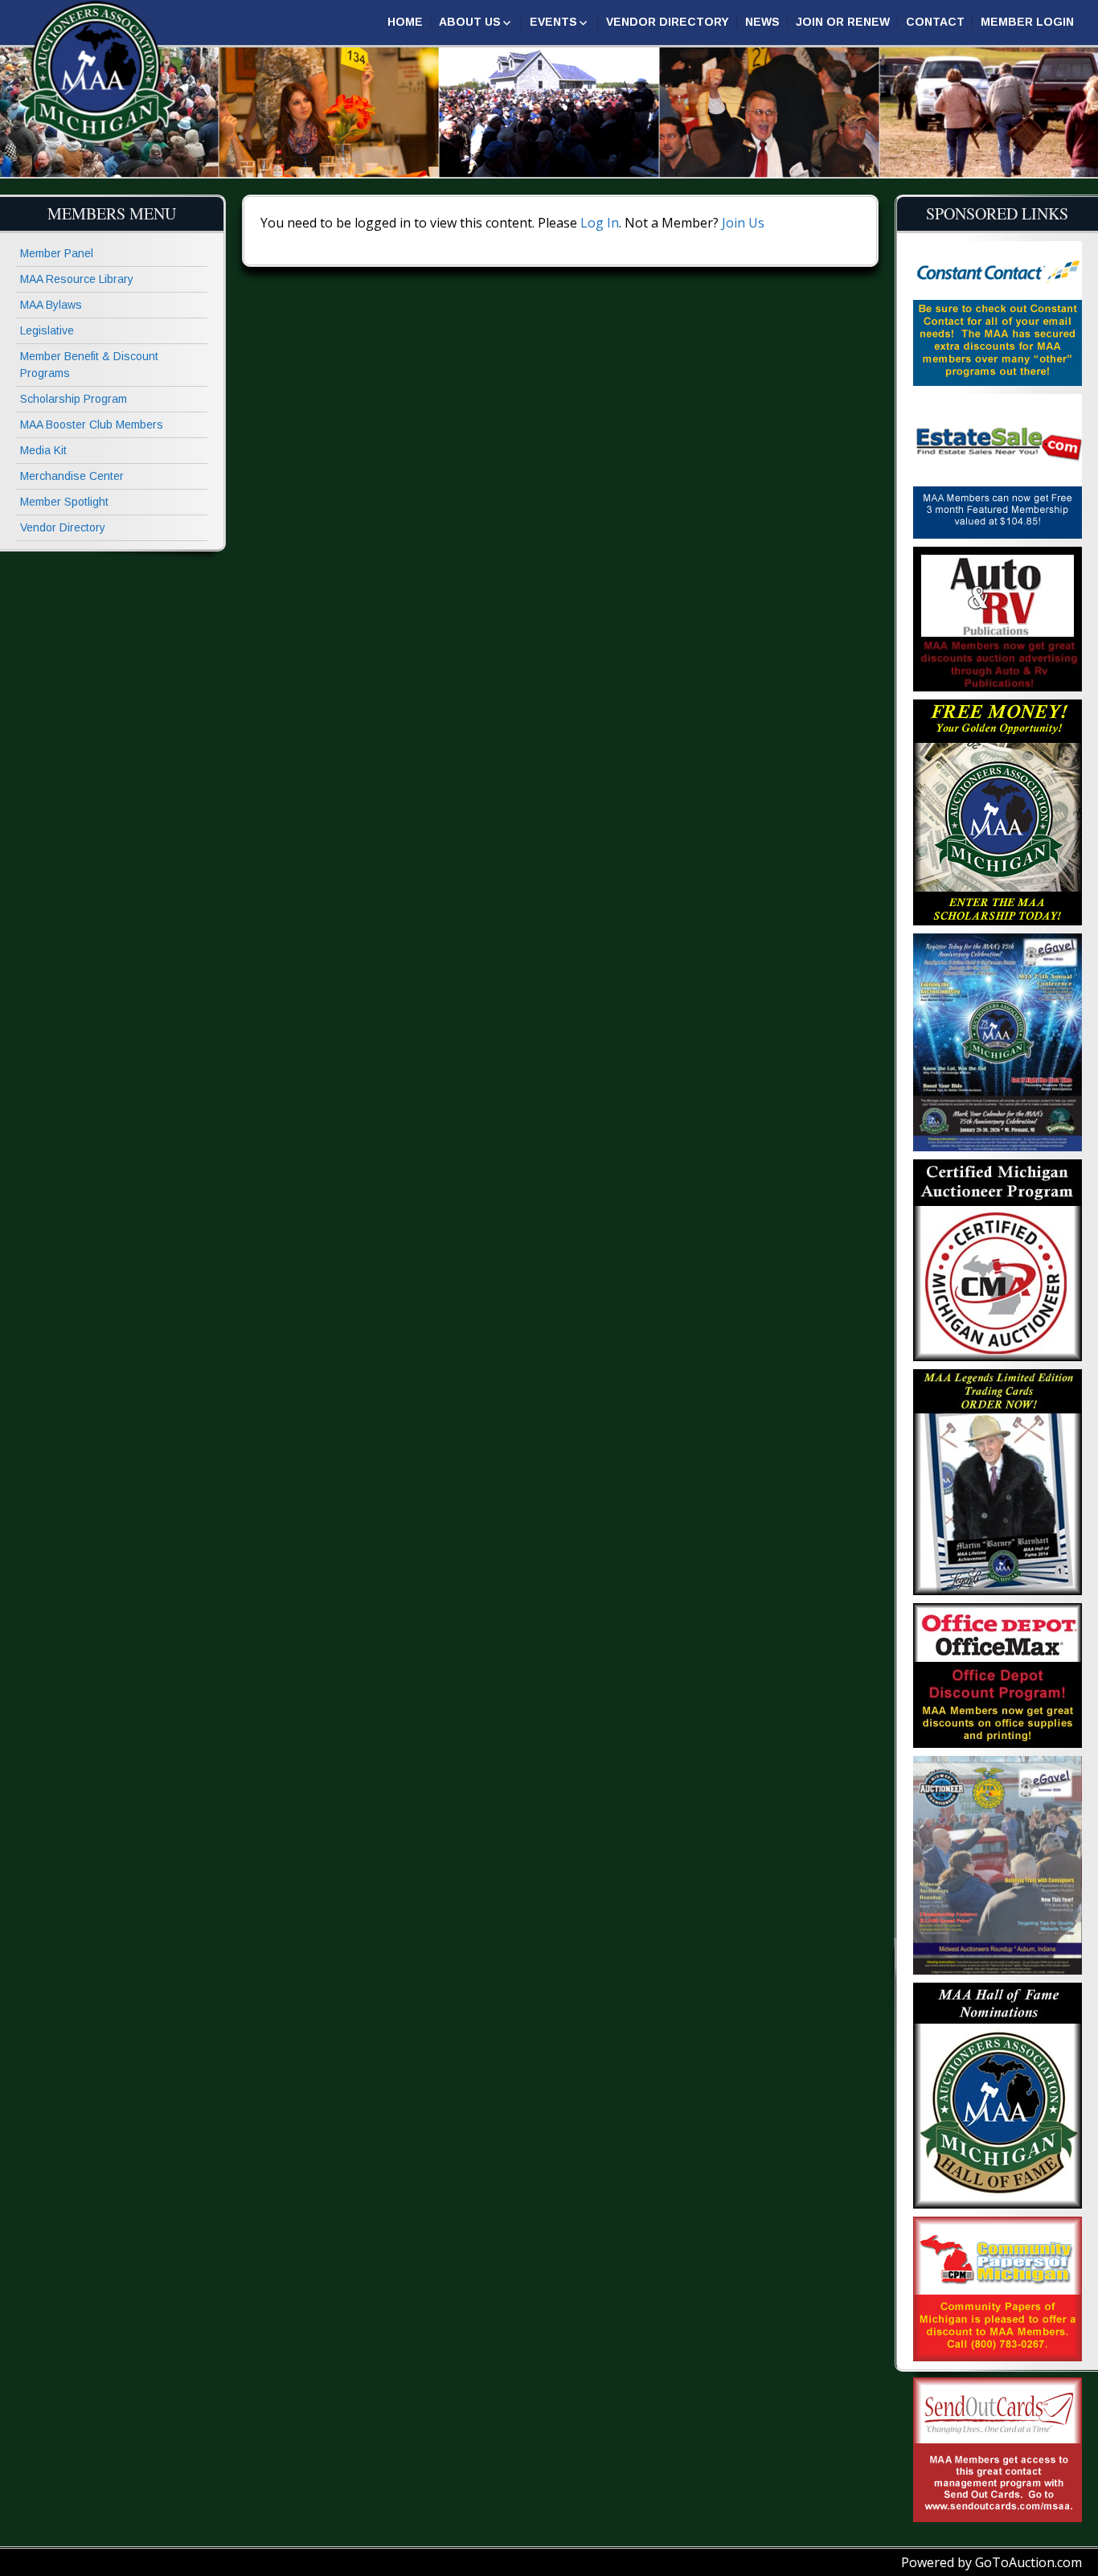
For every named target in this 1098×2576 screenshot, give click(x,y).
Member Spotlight (64, 502)
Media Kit (43, 450)
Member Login (1027, 22)
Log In (600, 223)
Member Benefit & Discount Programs (89, 365)
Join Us (743, 223)
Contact (935, 22)
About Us (470, 22)
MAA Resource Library (77, 279)
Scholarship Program (74, 399)
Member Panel (57, 253)
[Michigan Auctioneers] (96, 73)
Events (553, 22)
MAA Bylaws (51, 305)
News (762, 22)
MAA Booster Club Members (92, 425)
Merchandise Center (72, 476)
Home (405, 22)
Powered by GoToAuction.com (991, 2562)
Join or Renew (843, 22)
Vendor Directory (668, 22)
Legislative (47, 330)
